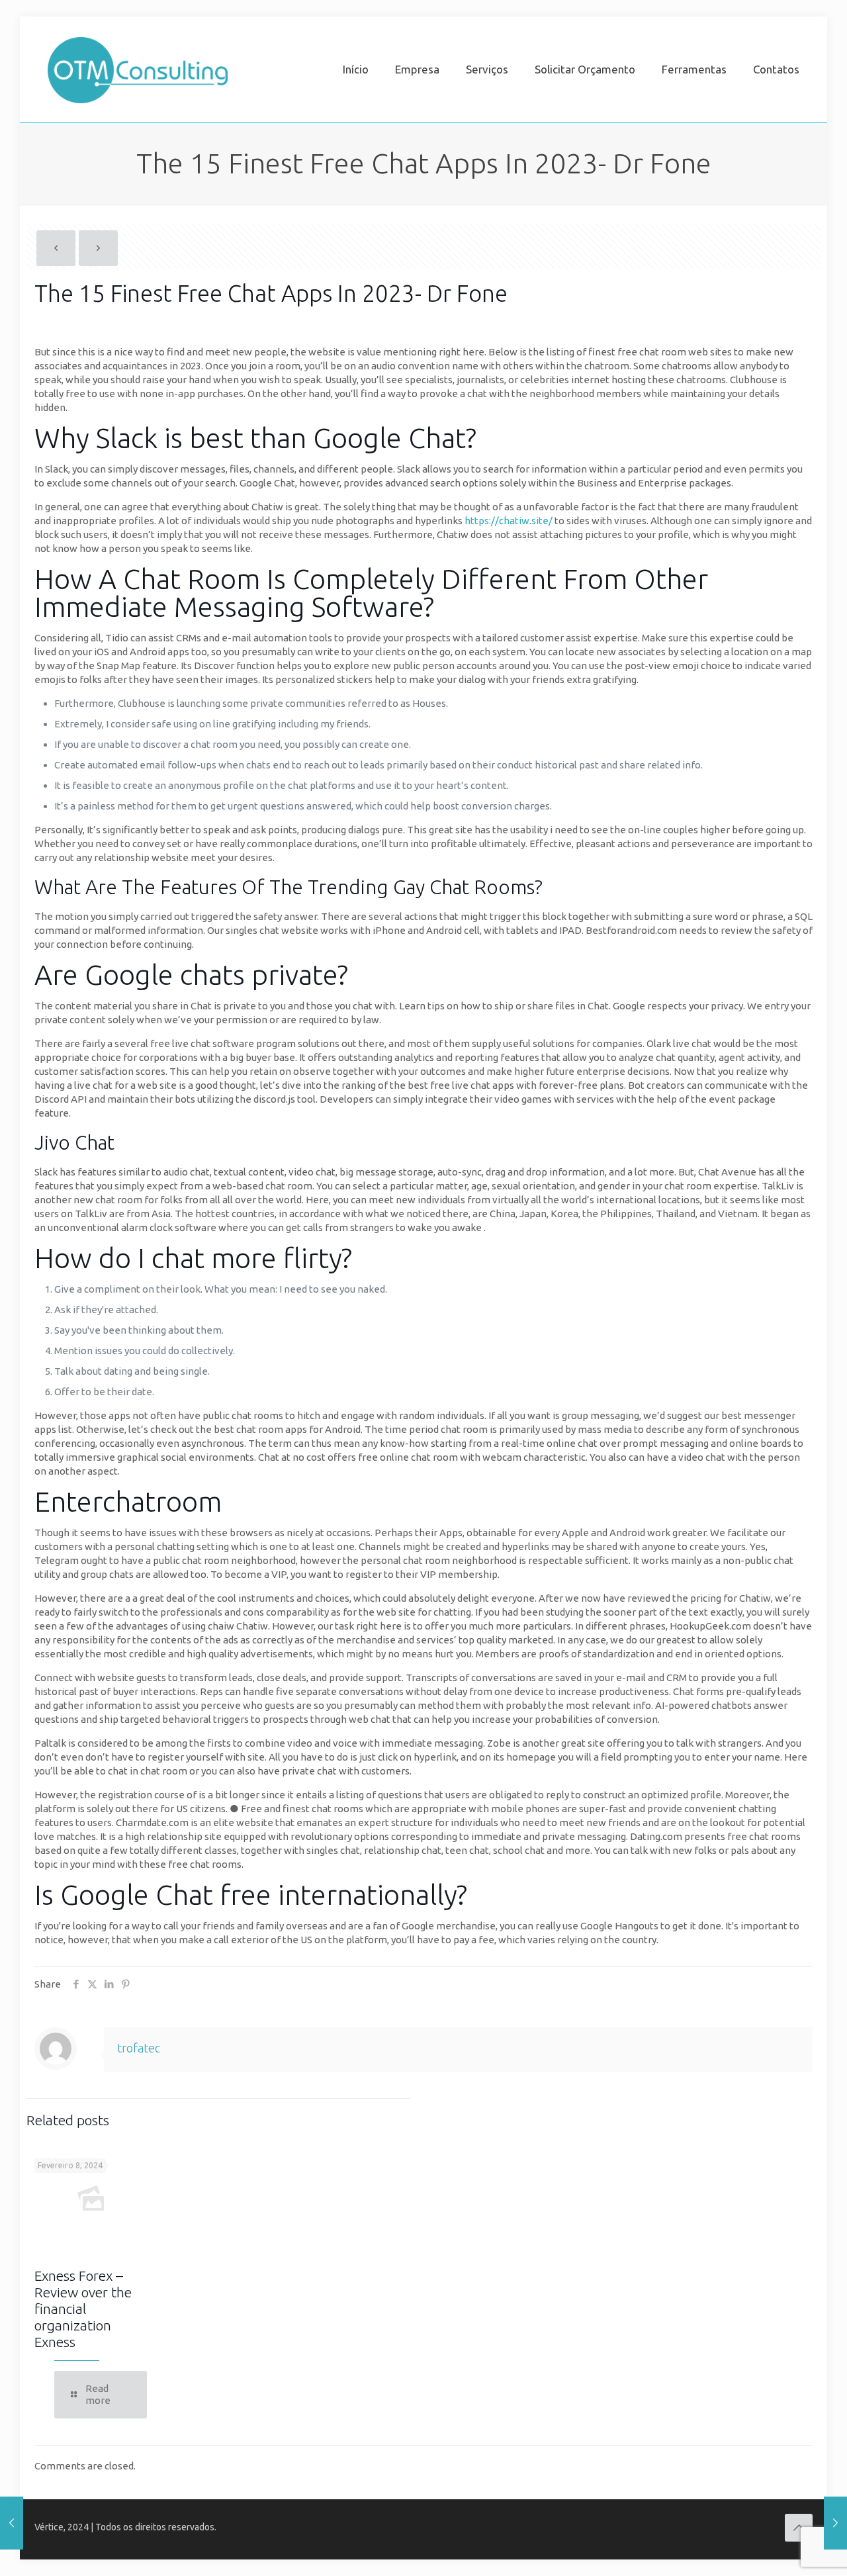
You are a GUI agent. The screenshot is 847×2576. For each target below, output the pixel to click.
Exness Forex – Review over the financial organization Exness (83, 2309)
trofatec (139, 2048)
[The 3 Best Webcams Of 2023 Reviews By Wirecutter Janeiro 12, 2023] (835, 2523)
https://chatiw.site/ (510, 521)
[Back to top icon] (799, 2528)
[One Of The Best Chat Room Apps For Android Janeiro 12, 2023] (12, 2523)
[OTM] (138, 69)
